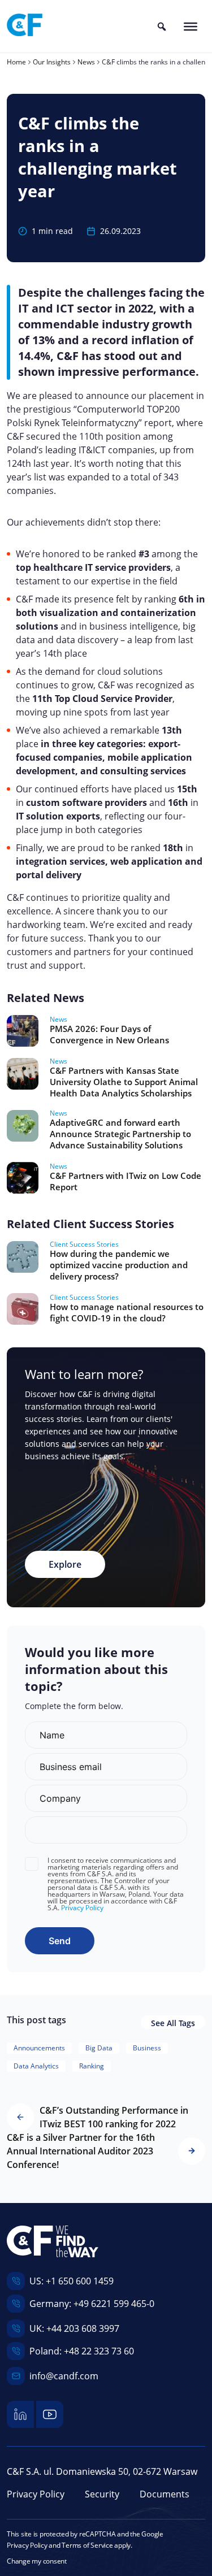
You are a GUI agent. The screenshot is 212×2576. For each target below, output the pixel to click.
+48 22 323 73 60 (99, 2351)
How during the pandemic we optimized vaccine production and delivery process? (119, 1265)
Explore (65, 1564)
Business (147, 2048)
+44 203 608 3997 (83, 2328)
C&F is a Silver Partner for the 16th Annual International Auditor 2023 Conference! (81, 2151)
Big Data (99, 2048)
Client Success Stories (84, 1244)
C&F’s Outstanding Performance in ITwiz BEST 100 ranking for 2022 (114, 2117)
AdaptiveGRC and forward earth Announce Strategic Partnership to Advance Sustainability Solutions (120, 1134)
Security (102, 2494)
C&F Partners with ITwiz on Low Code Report (126, 1181)
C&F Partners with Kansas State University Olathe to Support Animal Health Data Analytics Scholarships (124, 1082)
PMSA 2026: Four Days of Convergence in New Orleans (109, 1034)
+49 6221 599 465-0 (114, 2304)
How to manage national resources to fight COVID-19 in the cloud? (127, 1312)
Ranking (92, 2066)
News (59, 1020)
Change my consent (37, 2561)
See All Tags (173, 2023)
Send (60, 1941)
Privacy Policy (82, 1908)
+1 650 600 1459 (80, 2281)
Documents (165, 2494)
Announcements (39, 2048)
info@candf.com (64, 2376)
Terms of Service (87, 2545)
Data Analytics (36, 2066)
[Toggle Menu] (191, 26)
